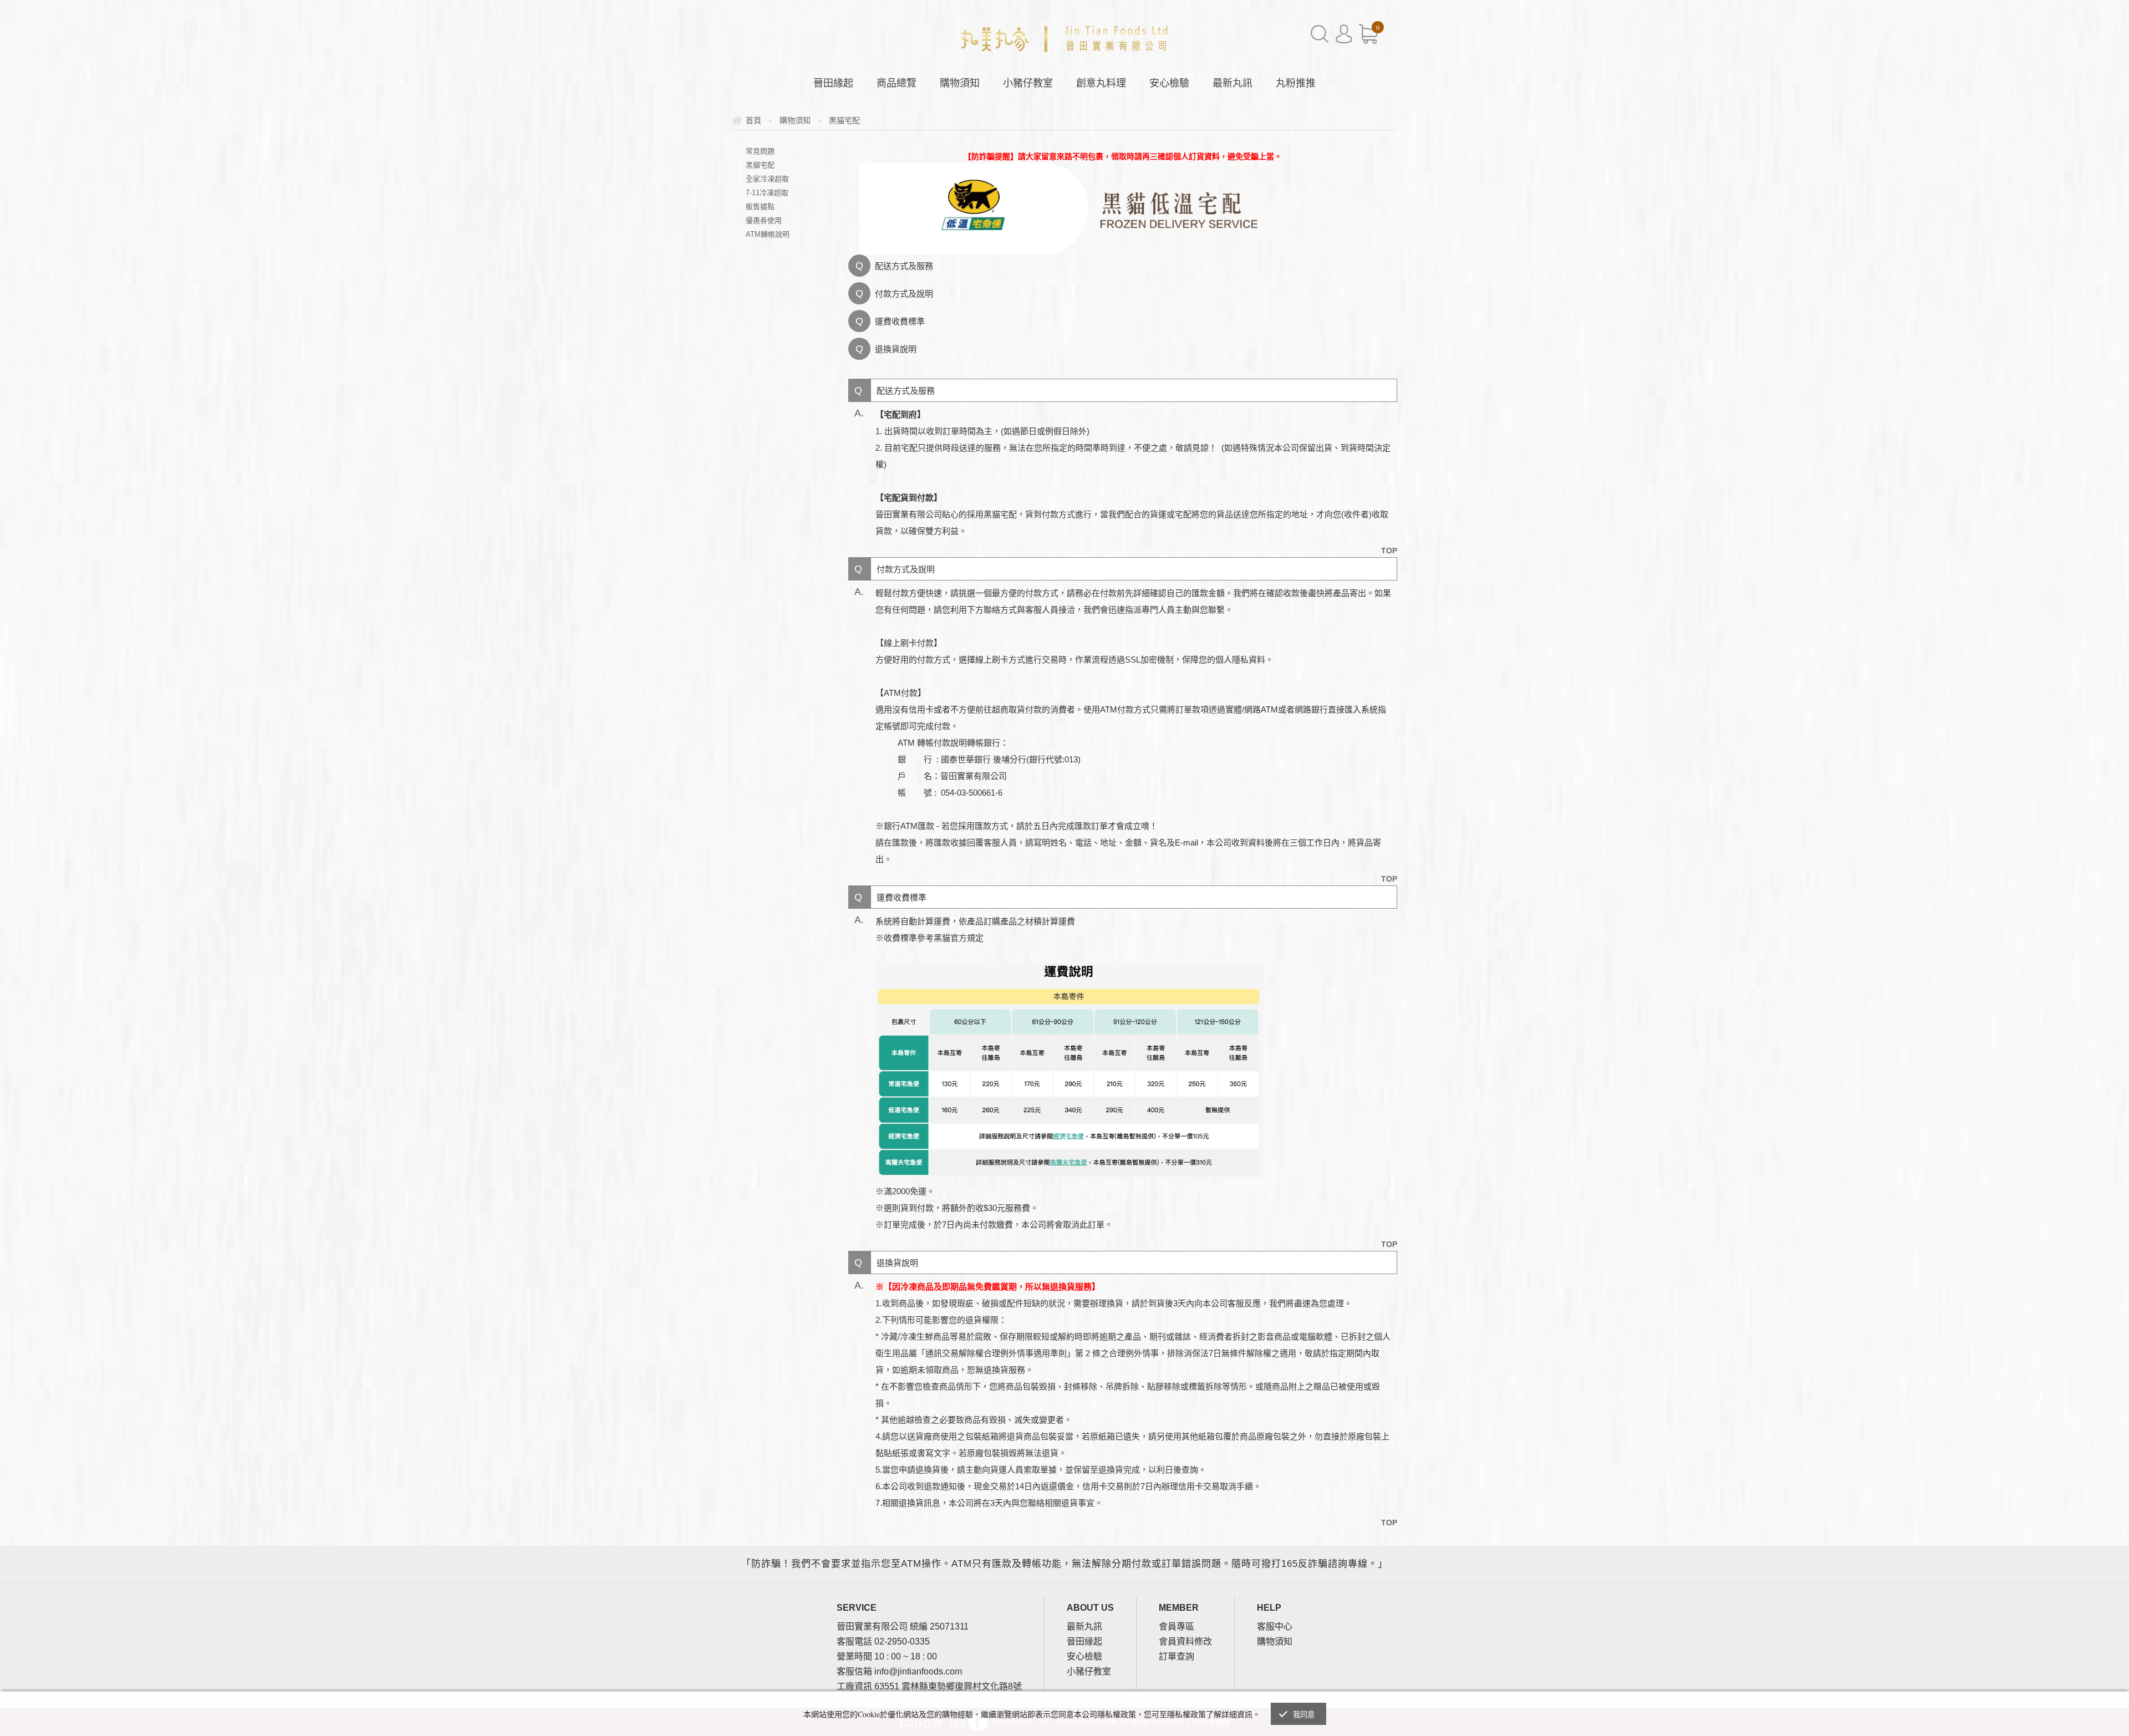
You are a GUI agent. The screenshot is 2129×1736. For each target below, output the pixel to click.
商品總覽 (897, 83)
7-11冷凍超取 (767, 193)
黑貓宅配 (760, 165)
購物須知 (960, 83)
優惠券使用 (764, 220)
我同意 (1304, 1715)
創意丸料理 (1101, 83)
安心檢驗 (1169, 83)
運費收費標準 (900, 321)
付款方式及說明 (904, 294)
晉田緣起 (833, 83)
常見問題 (760, 151)
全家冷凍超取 (767, 179)
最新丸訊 (1232, 83)
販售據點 (760, 207)
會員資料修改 (1185, 1641)
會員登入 (1344, 34)
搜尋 (1320, 34)
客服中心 (1275, 1626)
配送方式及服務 (904, 266)
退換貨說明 (896, 349)
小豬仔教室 (1028, 83)
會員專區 (1176, 1626)
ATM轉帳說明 (768, 234)
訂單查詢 (1176, 1656)
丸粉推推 (1296, 83)
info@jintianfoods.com (918, 1671)
